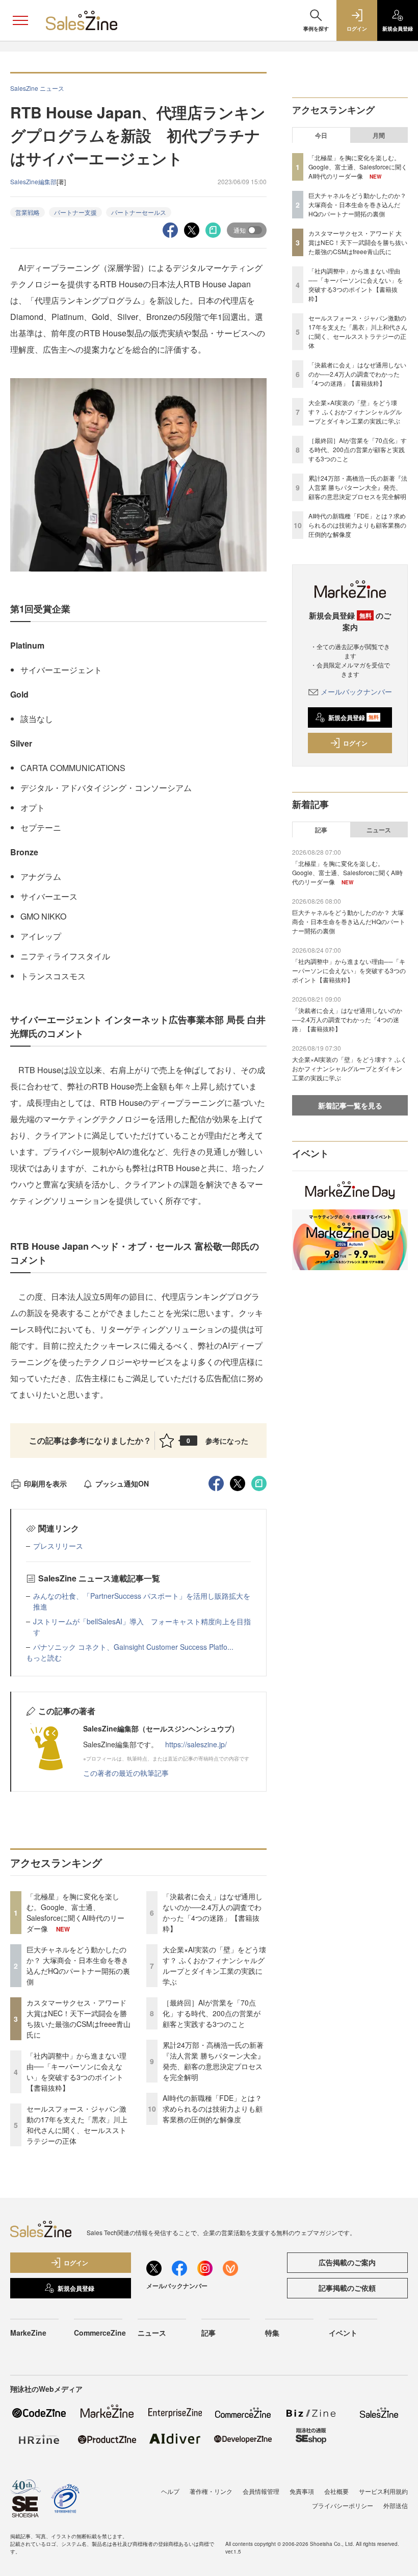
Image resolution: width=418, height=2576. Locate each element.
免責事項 (302, 2491)
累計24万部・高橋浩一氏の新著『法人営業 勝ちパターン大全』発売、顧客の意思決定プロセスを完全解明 (214, 2061)
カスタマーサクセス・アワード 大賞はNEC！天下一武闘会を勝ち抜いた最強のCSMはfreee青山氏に (79, 2018)
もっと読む (44, 1657)
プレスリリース (58, 1546)
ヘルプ (170, 2491)
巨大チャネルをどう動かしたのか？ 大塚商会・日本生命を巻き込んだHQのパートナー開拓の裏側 (78, 1965)
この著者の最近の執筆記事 (126, 1773)
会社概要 (336, 2491)
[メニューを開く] (20, 20)
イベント (343, 2333)
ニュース (379, 830)
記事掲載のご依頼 (347, 2288)
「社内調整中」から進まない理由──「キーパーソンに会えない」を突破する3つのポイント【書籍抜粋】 (76, 2072)
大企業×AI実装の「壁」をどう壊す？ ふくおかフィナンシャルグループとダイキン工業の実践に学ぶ (214, 1965)
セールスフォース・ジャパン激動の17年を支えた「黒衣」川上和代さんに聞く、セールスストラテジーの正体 (77, 2125)
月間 (379, 135)
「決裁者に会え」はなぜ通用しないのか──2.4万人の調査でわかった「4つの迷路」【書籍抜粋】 (213, 1912)
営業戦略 (28, 212)
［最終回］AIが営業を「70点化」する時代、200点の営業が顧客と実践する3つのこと (212, 2013)
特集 (272, 2333)
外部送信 (396, 2505)
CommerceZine (100, 2333)
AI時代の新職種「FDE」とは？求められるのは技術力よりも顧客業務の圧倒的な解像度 (213, 2109)
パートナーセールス (139, 212)
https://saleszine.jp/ (196, 1744)
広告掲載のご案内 (347, 2262)
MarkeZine (28, 2333)
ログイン (355, 743)
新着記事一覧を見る (350, 1105)
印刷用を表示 (45, 1483)
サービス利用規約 (383, 2491)
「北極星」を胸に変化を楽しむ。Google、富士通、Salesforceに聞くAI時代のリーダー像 (75, 1912)
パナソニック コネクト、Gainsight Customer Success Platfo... (133, 1647)
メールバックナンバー (356, 691)
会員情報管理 (261, 2491)
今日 (321, 135)
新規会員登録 (354, 717)
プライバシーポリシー (343, 2505)
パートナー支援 (75, 212)
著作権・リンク (211, 2491)
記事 (321, 830)
